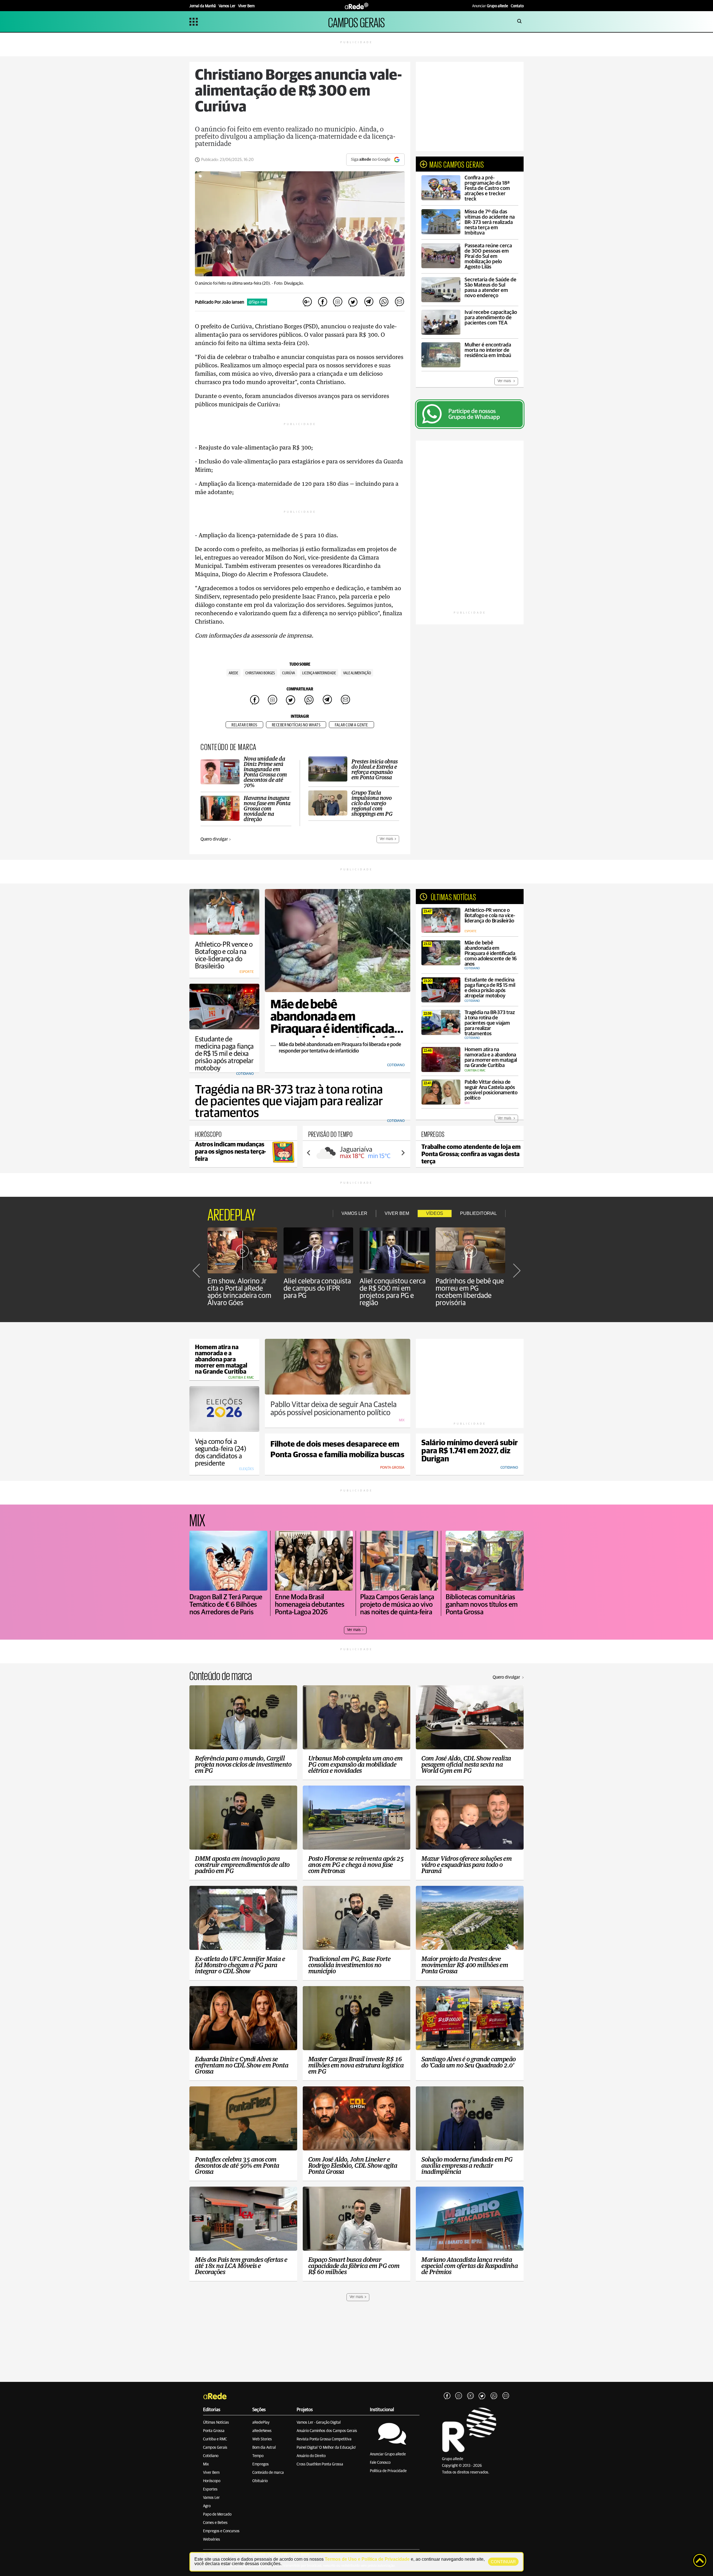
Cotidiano (211, 2456)
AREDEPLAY (232, 1213)
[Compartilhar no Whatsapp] (384, 302)
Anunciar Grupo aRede (388, 2454)
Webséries (212, 2540)
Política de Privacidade (388, 2471)
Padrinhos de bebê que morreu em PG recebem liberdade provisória (470, 1292)
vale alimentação (357, 673)
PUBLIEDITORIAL (478, 1213)
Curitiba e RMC (215, 2439)
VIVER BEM (397, 1213)
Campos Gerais (215, 2448)
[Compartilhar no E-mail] (399, 302)
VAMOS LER (354, 1213)
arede (233, 673)
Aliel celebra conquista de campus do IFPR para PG (317, 1288)
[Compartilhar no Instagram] (338, 302)
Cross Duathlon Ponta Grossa (320, 2464)
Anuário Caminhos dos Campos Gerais (327, 2431)
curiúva (289, 673)
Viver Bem (211, 2473)
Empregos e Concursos (221, 2531)
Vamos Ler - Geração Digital (319, 2423)
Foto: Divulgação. (289, 283)
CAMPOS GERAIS (356, 22)
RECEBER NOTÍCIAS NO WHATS (296, 725)
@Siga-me (257, 302)
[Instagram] (459, 2396)
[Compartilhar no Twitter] (353, 302)
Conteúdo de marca (268, 2473)
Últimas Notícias (216, 2423)
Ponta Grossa (214, 2431)
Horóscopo (212, 2481)
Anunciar (490, 6)
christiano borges (260, 673)
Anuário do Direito (311, 2456)
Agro (207, 2506)
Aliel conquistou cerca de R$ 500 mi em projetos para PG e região (393, 1292)
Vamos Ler (211, 2498)
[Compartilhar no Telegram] (368, 302)
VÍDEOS (435, 1213)
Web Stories (262, 2439)
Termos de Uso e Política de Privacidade (367, 2559)
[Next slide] (403, 1153)
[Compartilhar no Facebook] (323, 302)
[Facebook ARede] (447, 2396)
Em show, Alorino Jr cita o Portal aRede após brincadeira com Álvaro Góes (239, 1292)
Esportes (210, 2489)
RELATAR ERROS (244, 725)
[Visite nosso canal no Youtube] (470, 2396)
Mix (206, 2464)
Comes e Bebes (215, 2523)
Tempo (258, 2456)
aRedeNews (262, 2431)
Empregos (261, 2464)
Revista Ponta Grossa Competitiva (324, 2439)
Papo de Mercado (217, 2514)
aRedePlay (261, 2423)
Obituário (260, 2481)
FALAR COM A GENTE (351, 725)
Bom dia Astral (264, 2448)
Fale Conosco (380, 2463)
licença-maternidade (319, 673)
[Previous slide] (309, 1153)
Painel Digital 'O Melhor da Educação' (326, 2448)
